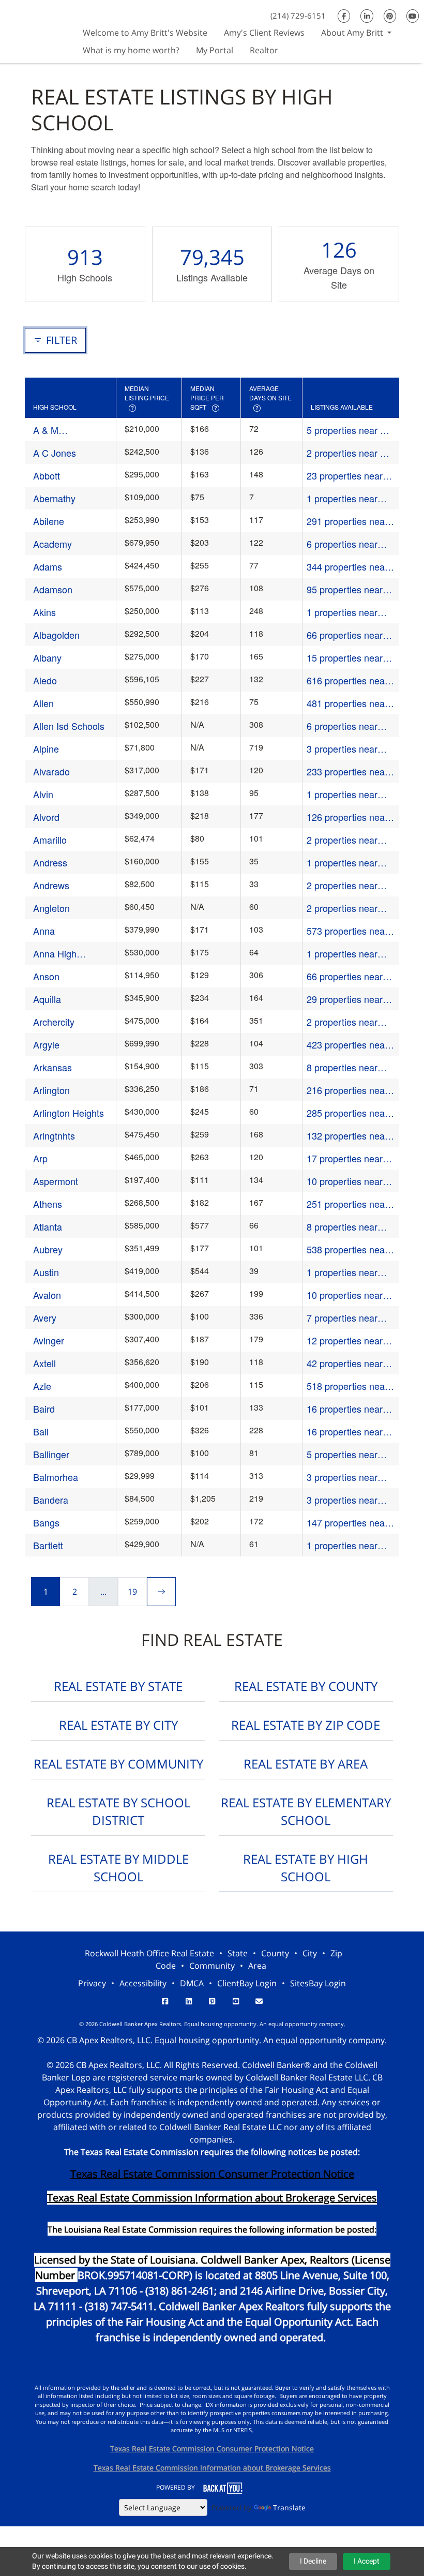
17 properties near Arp (345, 1158)
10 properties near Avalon (345, 1295)
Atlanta (48, 1226)
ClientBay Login (247, 1983)
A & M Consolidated (60, 430)
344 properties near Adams (347, 567)
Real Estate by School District (118, 1811)
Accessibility (143, 1983)
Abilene (49, 521)
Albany (47, 657)
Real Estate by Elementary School (306, 1811)
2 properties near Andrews (342, 885)
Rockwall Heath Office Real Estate (149, 1953)
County (275, 1953)
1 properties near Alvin (342, 794)
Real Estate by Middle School (118, 1868)
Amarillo (50, 840)
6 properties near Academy (342, 544)
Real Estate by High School (306, 1868)
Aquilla (47, 999)
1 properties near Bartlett (342, 1545)
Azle (42, 1386)
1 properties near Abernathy (342, 498)
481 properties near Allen (347, 703)
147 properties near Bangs (347, 1523)
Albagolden (56, 635)
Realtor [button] (264, 50)
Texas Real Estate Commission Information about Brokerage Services (212, 2468)
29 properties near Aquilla (345, 999)
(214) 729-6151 (298, 16)
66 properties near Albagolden (345, 635)
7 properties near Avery (342, 1318)
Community (212, 1966)
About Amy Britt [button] (353, 33)
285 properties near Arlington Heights (347, 1113)
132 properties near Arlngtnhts (347, 1136)
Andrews (51, 885)
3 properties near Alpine (342, 749)
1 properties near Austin (342, 1272)
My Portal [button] (215, 50)
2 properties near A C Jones (346, 453)
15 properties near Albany (345, 658)
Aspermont (56, 1181)
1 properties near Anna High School (344, 954)
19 (132, 1592)
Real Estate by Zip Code (306, 1725)
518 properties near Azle (347, 1386)
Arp (40, 1158)
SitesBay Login (318, 1983)
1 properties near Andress (342, 863)
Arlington (51, 1090)
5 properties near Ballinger (342, 1454)
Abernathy (54, 498)
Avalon (47, 1295)
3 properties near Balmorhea (342, 1477)
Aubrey (48, 1249)
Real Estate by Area (306, 1764)
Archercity (54, 1022)
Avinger (49, 1340)
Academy (52, 544)
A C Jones (55, 453)
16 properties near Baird (345, 1409)
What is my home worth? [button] (131, 50)
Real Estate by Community (118, 1764)
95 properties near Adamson (345, 589)
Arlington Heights (69, 1113)
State (238, 1953)
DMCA (192, 1983)
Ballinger (51, 1454)
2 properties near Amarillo (342, 840)
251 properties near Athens (347, 1204)
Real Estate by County (306, 1686)
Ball (41, 1431)
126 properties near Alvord (347, 817)
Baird (44, 1409)
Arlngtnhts (54, 1135)
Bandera (51, 1500)
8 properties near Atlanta (342, 1227)
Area (257, 1966)
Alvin (43, 794)
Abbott (47, 475)
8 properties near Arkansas (342, 1067)
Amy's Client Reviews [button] (264, 33)
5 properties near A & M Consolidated (346, 430)
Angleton (51, 908)
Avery (45, 1317)
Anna (44, 931)
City (310, 1953)
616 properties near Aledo (347, 680)
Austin (46, 1272)
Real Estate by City (118, 1725)
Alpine (46, 748)
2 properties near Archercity (342, 1022)
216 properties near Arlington (347, 1090)
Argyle (46, 1044)
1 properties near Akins (342, 612)
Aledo (45, 680)
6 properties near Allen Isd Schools (342, 726)
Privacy (92, 1983)
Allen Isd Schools (69, 726)
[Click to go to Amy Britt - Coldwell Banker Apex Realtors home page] (37, 30)
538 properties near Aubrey (347, 1249)
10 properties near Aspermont (345, 1181)
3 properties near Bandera (342, 1500)
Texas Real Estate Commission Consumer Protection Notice (212, 2174)
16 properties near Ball (345, 1432)
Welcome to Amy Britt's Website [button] (145, 33)
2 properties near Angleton (342, 908)
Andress (50, 862)
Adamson (53, 589)
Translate (289, 2507)
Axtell (44, 1363)
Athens (48, 1204)
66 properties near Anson (345, 976)
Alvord (46, 817)
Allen (43, 703)
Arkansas (52, 1067)
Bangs (46, 1522)
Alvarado (51, 771)
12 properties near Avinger (345, 1341)
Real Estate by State (118, 1686)
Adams (48, 566)
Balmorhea (56, 1477)
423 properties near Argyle (347, 1045)
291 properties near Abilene (347, 521)
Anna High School (55, 954)
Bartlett (48, 1545)
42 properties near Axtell (345, 1363)
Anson (46, 976)
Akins (44, 612)
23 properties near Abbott (345, 476)
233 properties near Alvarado (347, 772)
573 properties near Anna (347, 931)
